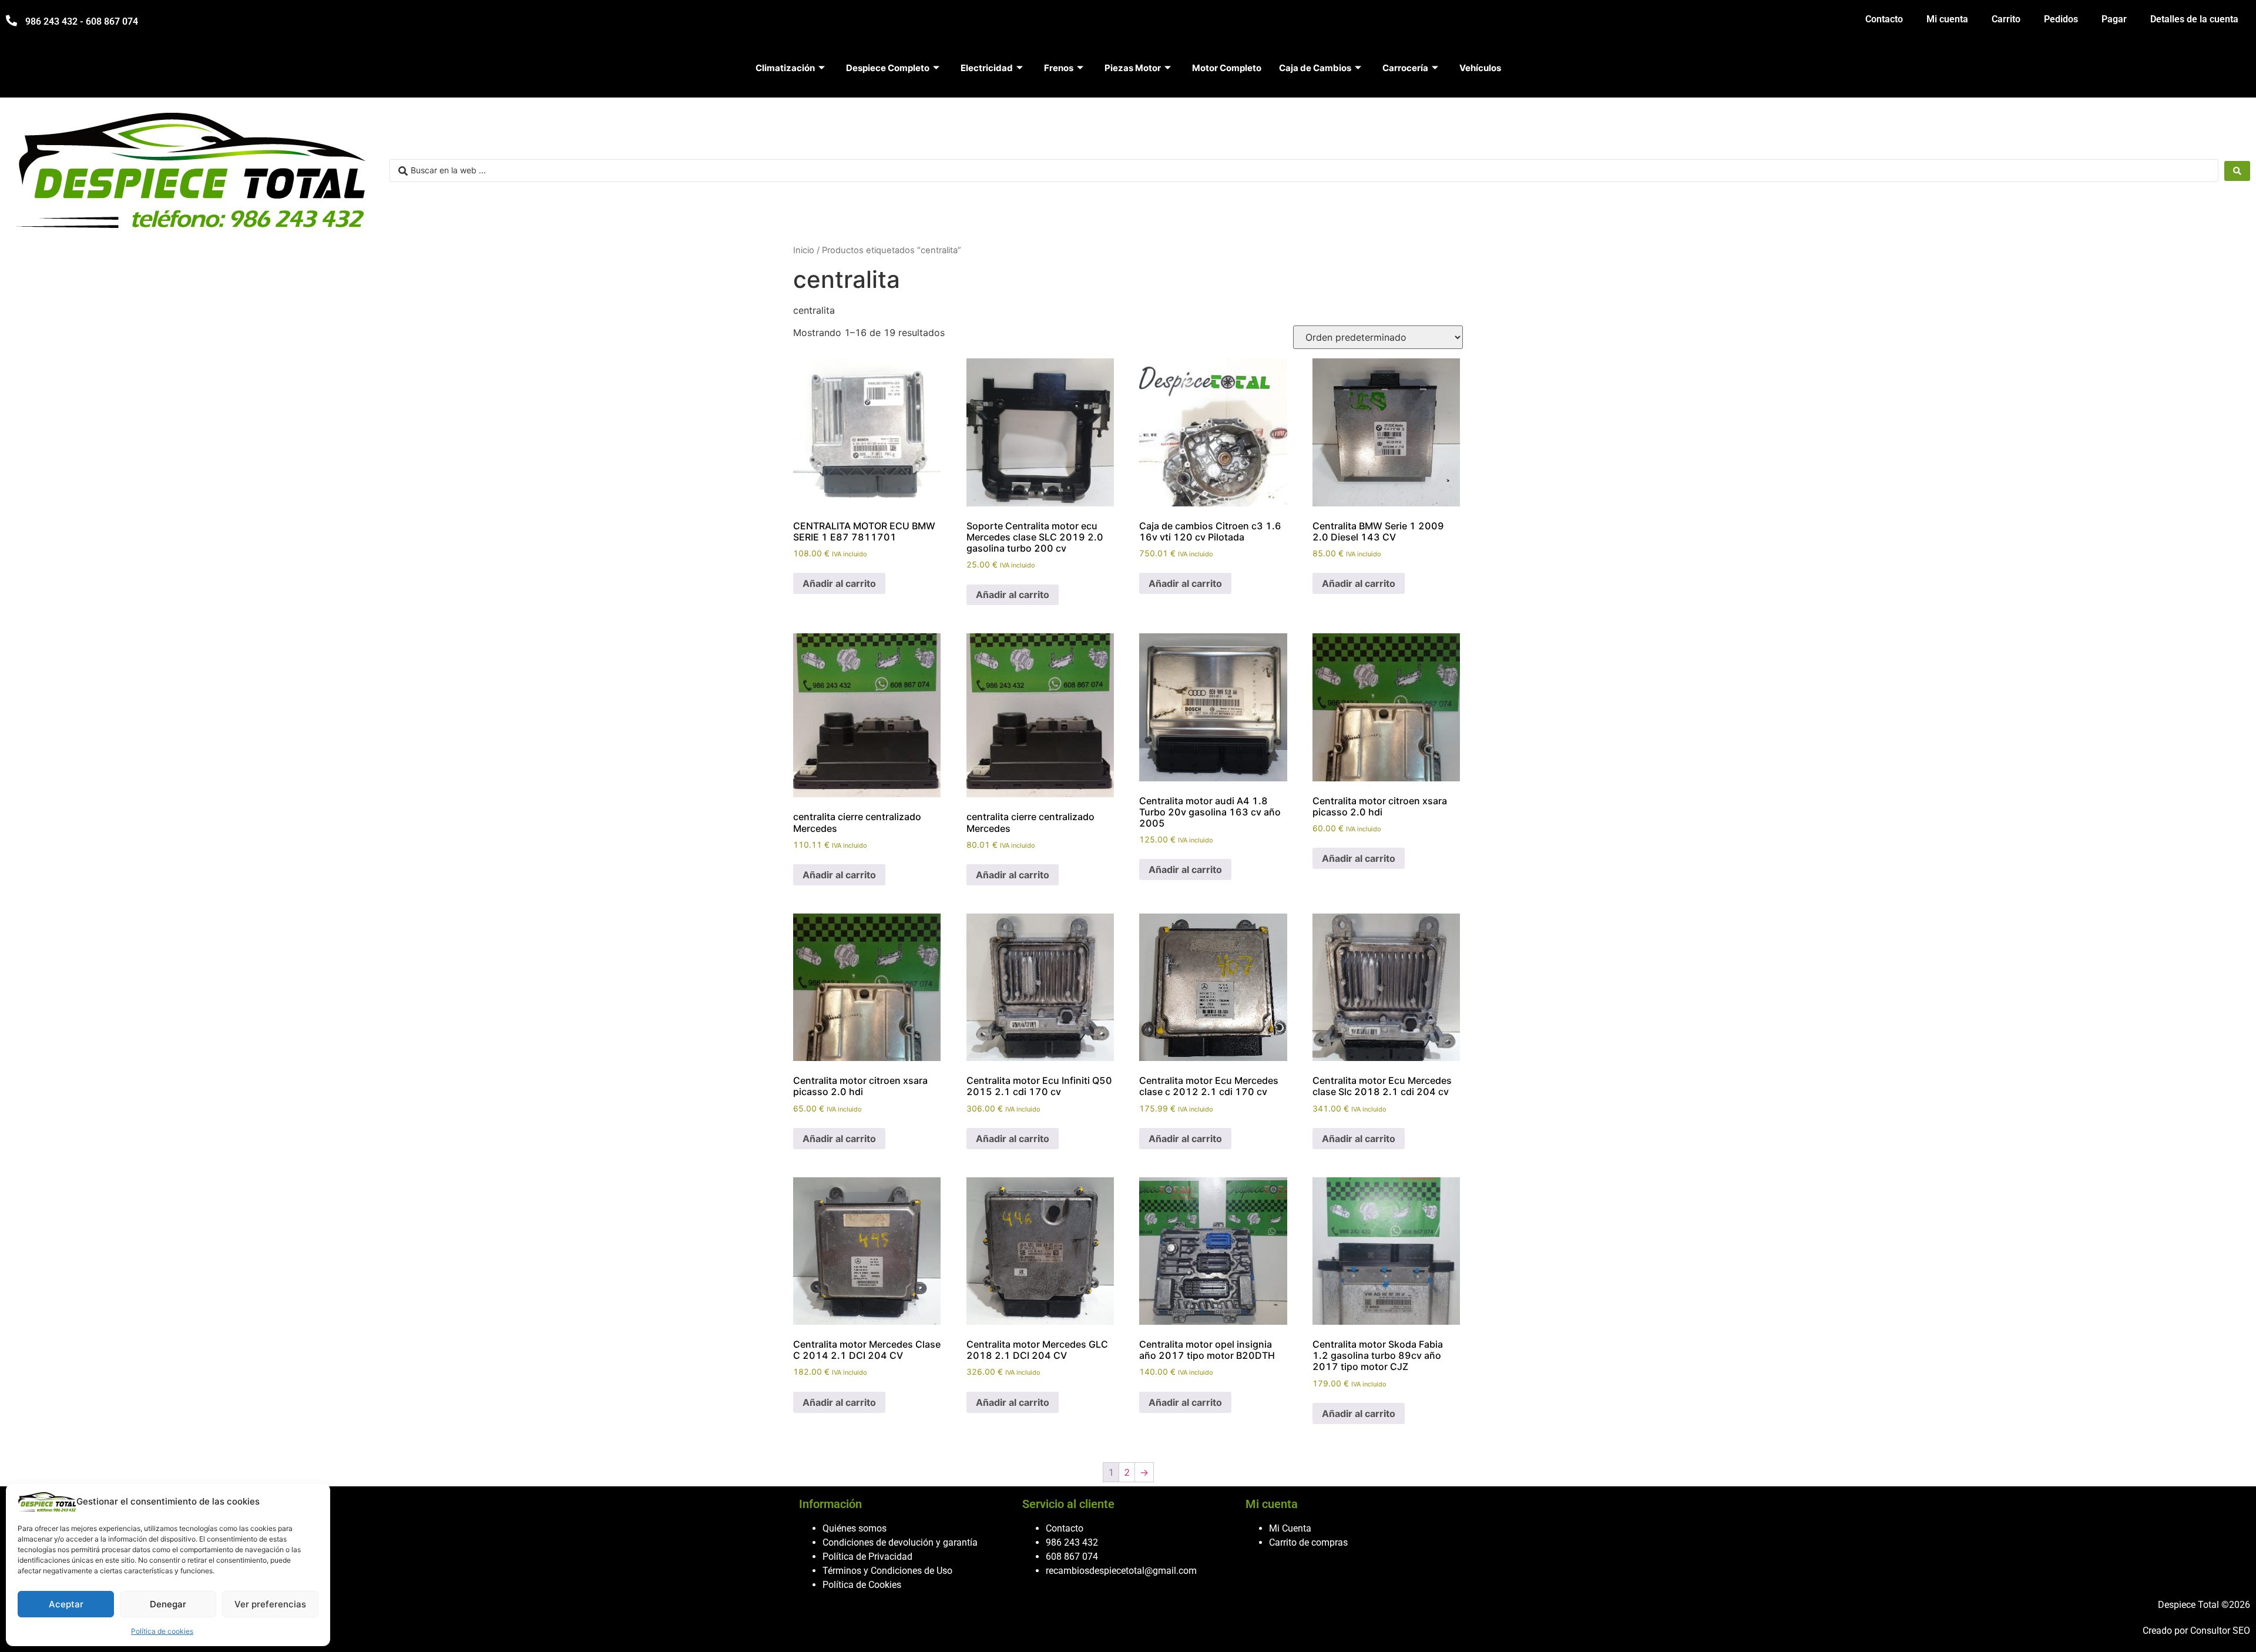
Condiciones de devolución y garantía (900, 1542)
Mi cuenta (1947, 19)
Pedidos (2061, 19)
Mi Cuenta (1290, 1528)
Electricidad (987, 68)
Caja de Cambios (1315, 68)
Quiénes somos (855, 1528)
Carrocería (1405, 68)
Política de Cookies (862, 1585)
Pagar (2114, 19)
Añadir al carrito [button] (839, 583)
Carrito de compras (1308, 1542)
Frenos (1059, 68)
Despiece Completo (888, 68)
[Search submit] (2237, 171)
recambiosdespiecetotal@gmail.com (1121, 1571)
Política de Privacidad (867, 1557)
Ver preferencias (270, 1604)
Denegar (168, 1604)
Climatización (785, 68)
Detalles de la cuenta (2194, 19)
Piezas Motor (1133, 68)
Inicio (804, 250)
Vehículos (1480, 68)
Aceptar (66, 1604)
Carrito (2006, 19)
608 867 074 (1072, 1557)
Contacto (1884, 19)
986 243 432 (1072, 1542)
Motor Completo (1227, 68)
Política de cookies (162, 1631)
